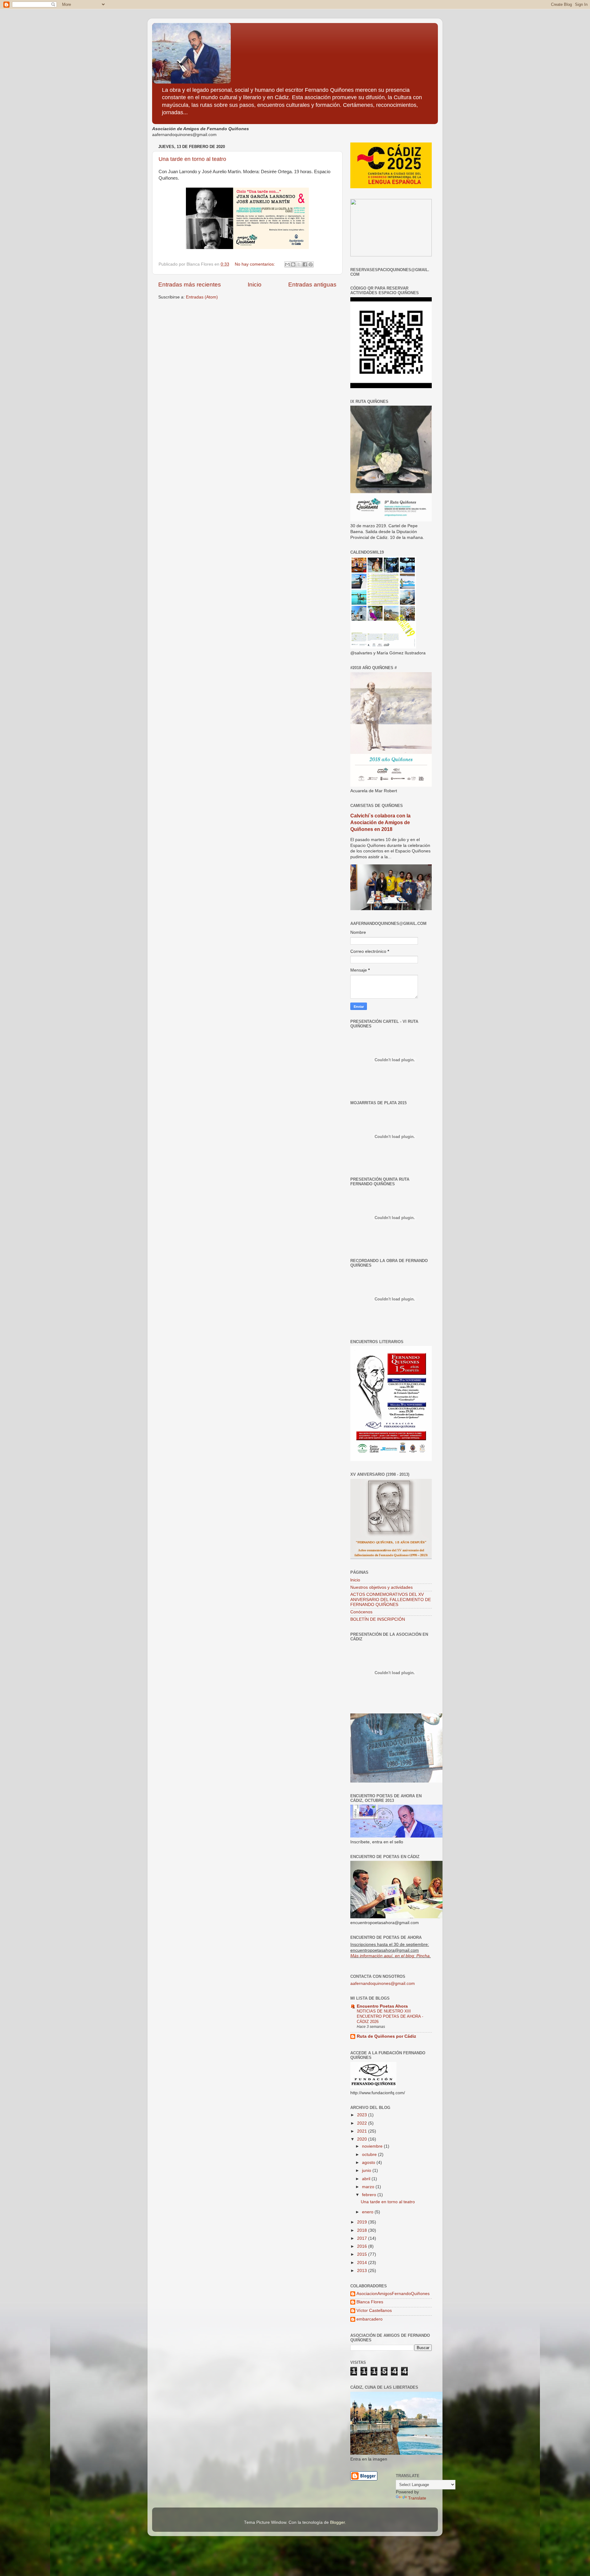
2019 (363, 2222)
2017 (363, 2238)
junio (367, 2171)
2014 (363, 2263)
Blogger (337, 2522)
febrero (370, 2195)
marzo (369, 2187)
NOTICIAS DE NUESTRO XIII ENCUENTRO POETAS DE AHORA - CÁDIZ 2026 (390, 2016)
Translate (417, 2498)
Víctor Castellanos (374, 2311)
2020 (363, 2139)
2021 (363, 2131)
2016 (363, 2246)
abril (367, 2179)
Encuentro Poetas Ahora (382, 2006)
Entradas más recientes (190, 284)
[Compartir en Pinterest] (311, 264)
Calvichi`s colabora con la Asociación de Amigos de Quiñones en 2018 (380, 822)
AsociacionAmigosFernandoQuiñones (393, 2294)
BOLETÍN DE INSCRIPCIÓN (378, 1619)
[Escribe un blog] (293, 264)
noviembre (373, 2146)
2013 (363, 2271)
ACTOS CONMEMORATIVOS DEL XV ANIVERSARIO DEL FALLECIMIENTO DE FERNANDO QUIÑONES (391, 1599)
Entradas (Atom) (202, 297)
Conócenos (361, 1612)
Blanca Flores (370, 2302)
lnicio (355, 1580)
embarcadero (370, 2319)
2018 (363, 2230)
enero (368, 2212)
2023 (363, 2115)
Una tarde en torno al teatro (192, 159)
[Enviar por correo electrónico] (287, 264)
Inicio (255, 284)
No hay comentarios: (256, 264)
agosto (369, 2163)
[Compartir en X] (299, 264)
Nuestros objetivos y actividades (382, 1587)
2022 (363, 2123)
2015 (363, 2254)
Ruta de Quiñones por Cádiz (386, 2036)
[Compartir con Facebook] (305, 264)
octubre (370, 2155)
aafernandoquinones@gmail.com (383, 1984)
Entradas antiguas (312, 284)
